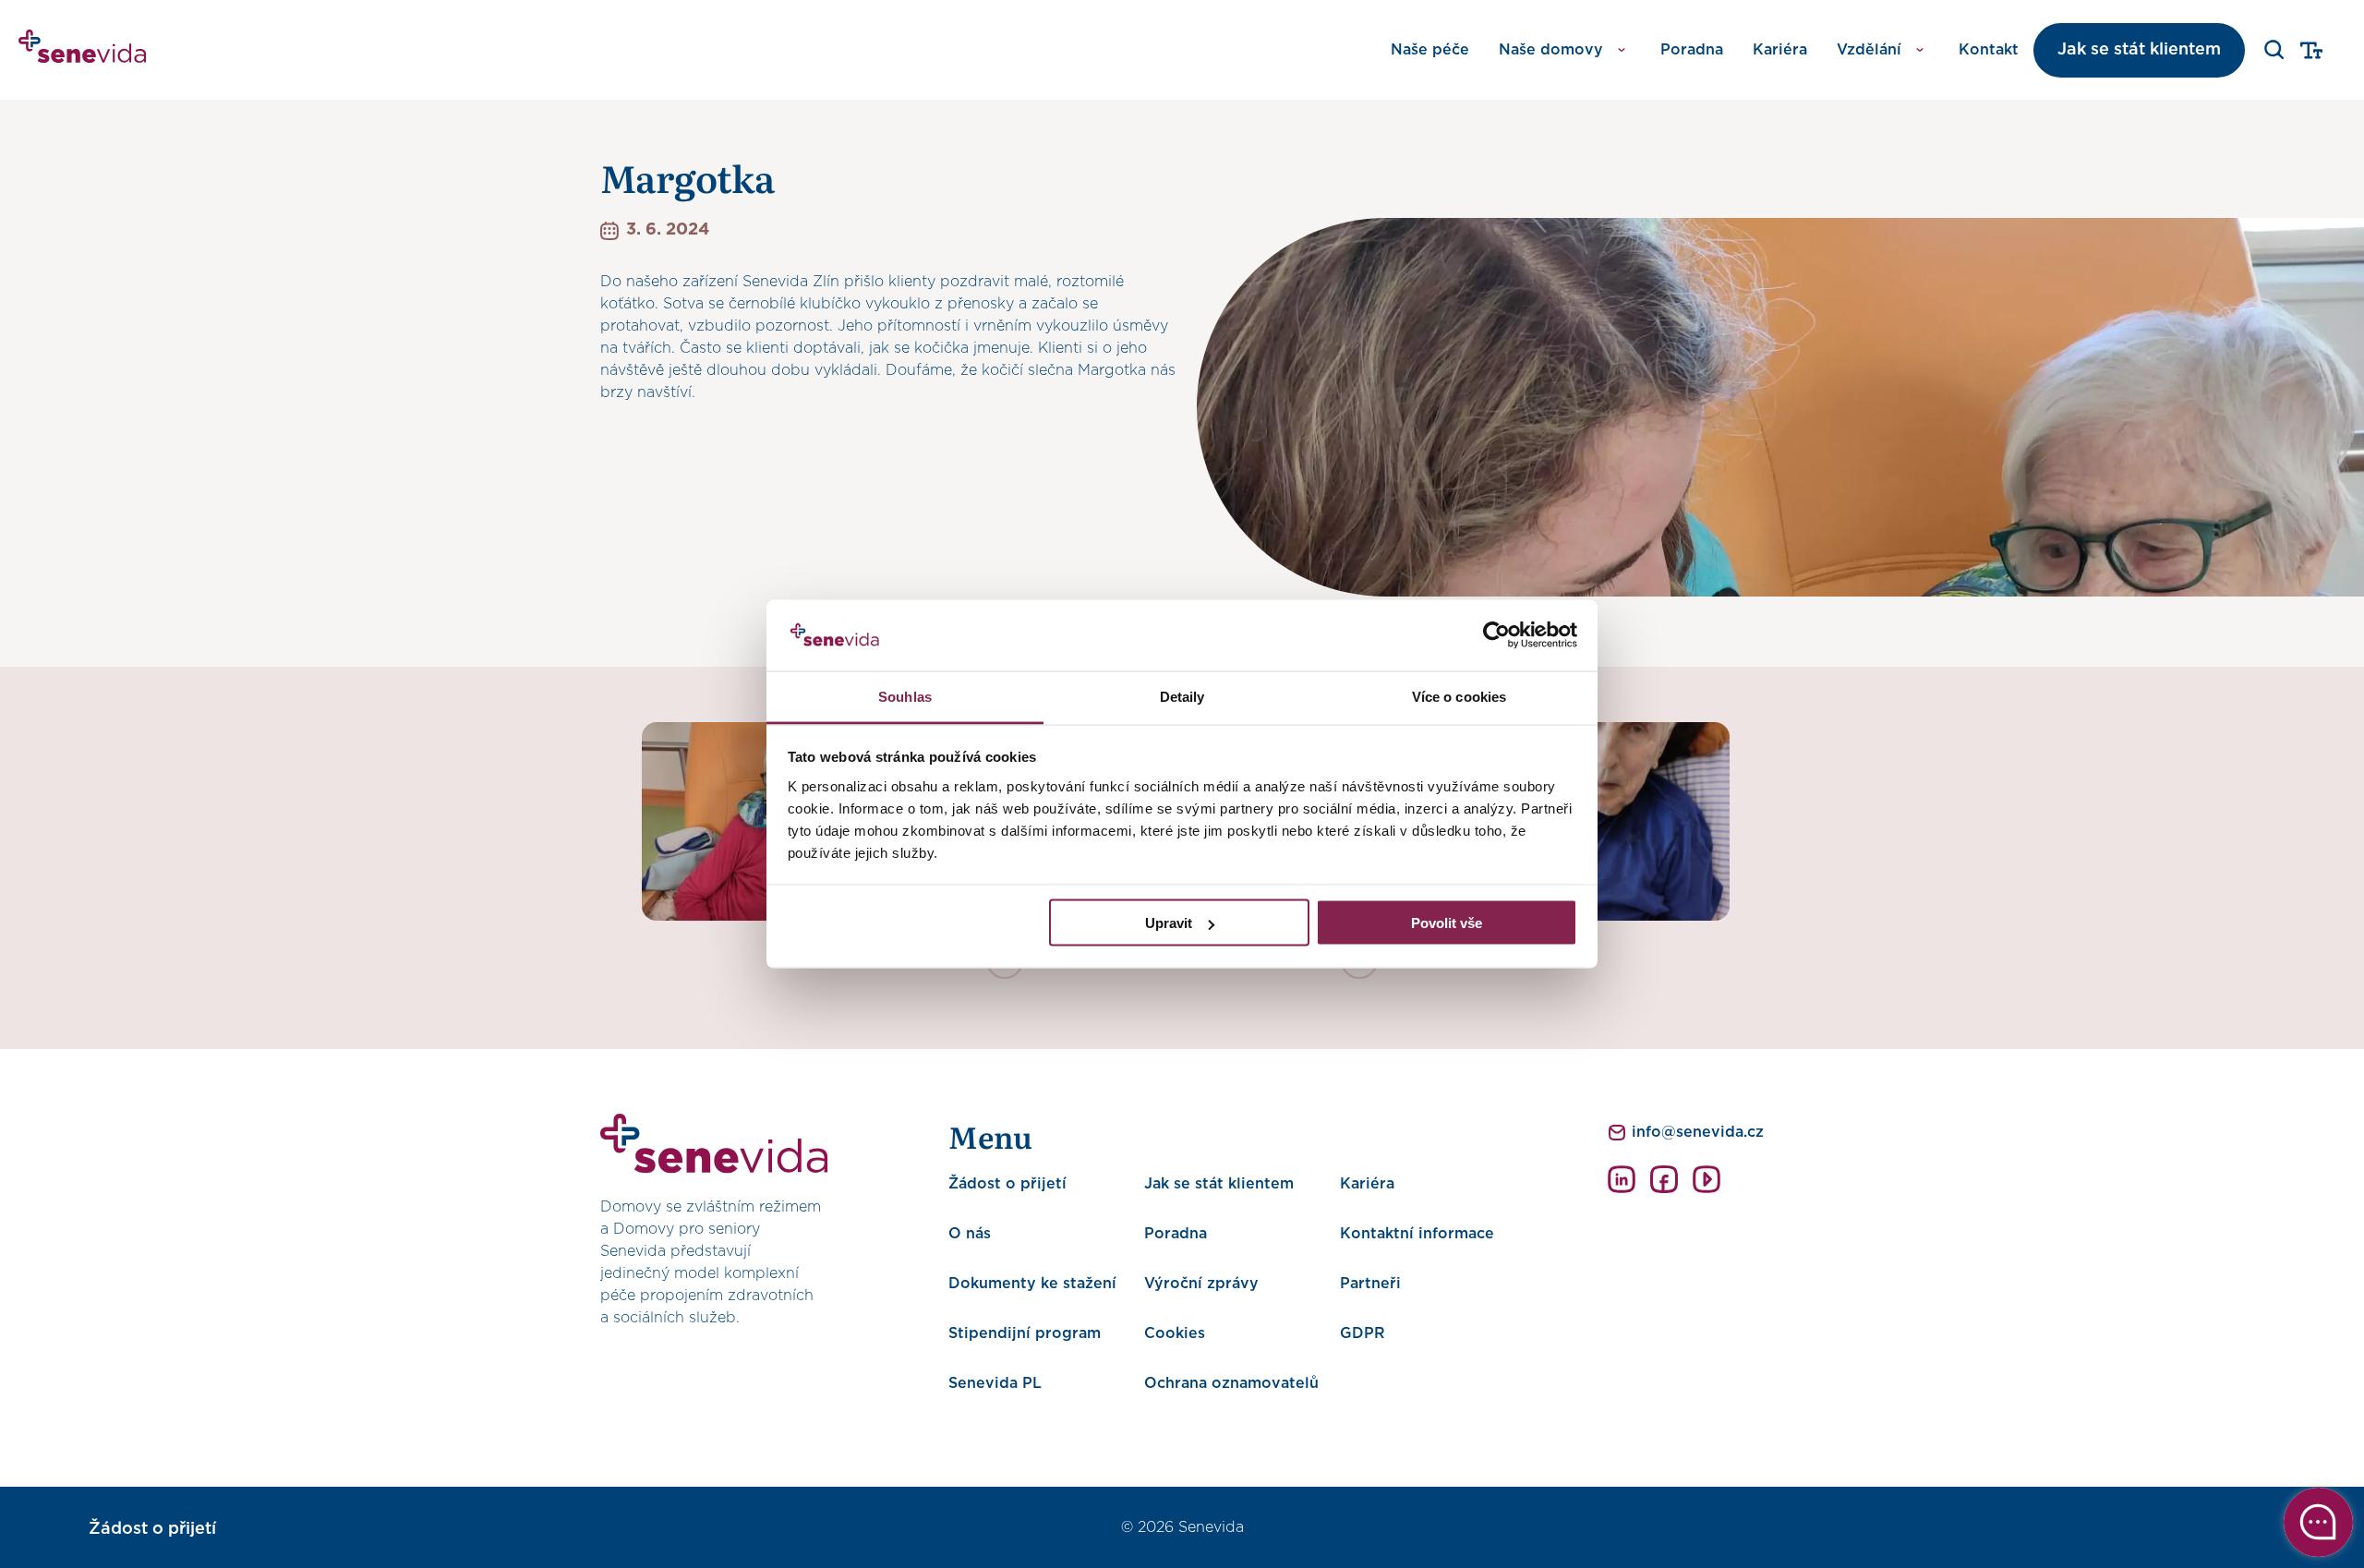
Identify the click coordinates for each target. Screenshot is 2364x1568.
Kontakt (1989, 50)
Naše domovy (1551, 50)
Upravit (1169, 923)
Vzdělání (1869, 50)
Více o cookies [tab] (1459, 696)
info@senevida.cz (1698, 1132)
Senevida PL (995, 1383)
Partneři (1370, 1284)
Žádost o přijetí (1007, 1184)
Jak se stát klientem (2139, 50)
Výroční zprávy (1201, 1284)
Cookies (1175, 1333)
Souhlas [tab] (905, 696)
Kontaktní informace (1417, 1234)
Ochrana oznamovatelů (1231, 1383)
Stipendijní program (1025, 1333)
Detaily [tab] (1182, 696)
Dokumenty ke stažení (1032, 1284)
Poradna (1692, 50)
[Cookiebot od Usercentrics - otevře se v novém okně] (1496, 635)
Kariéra (1780, 50)
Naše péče (1430, 50)
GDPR (1363, 1333)
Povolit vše (1447, 923)
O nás (970, 1234)
